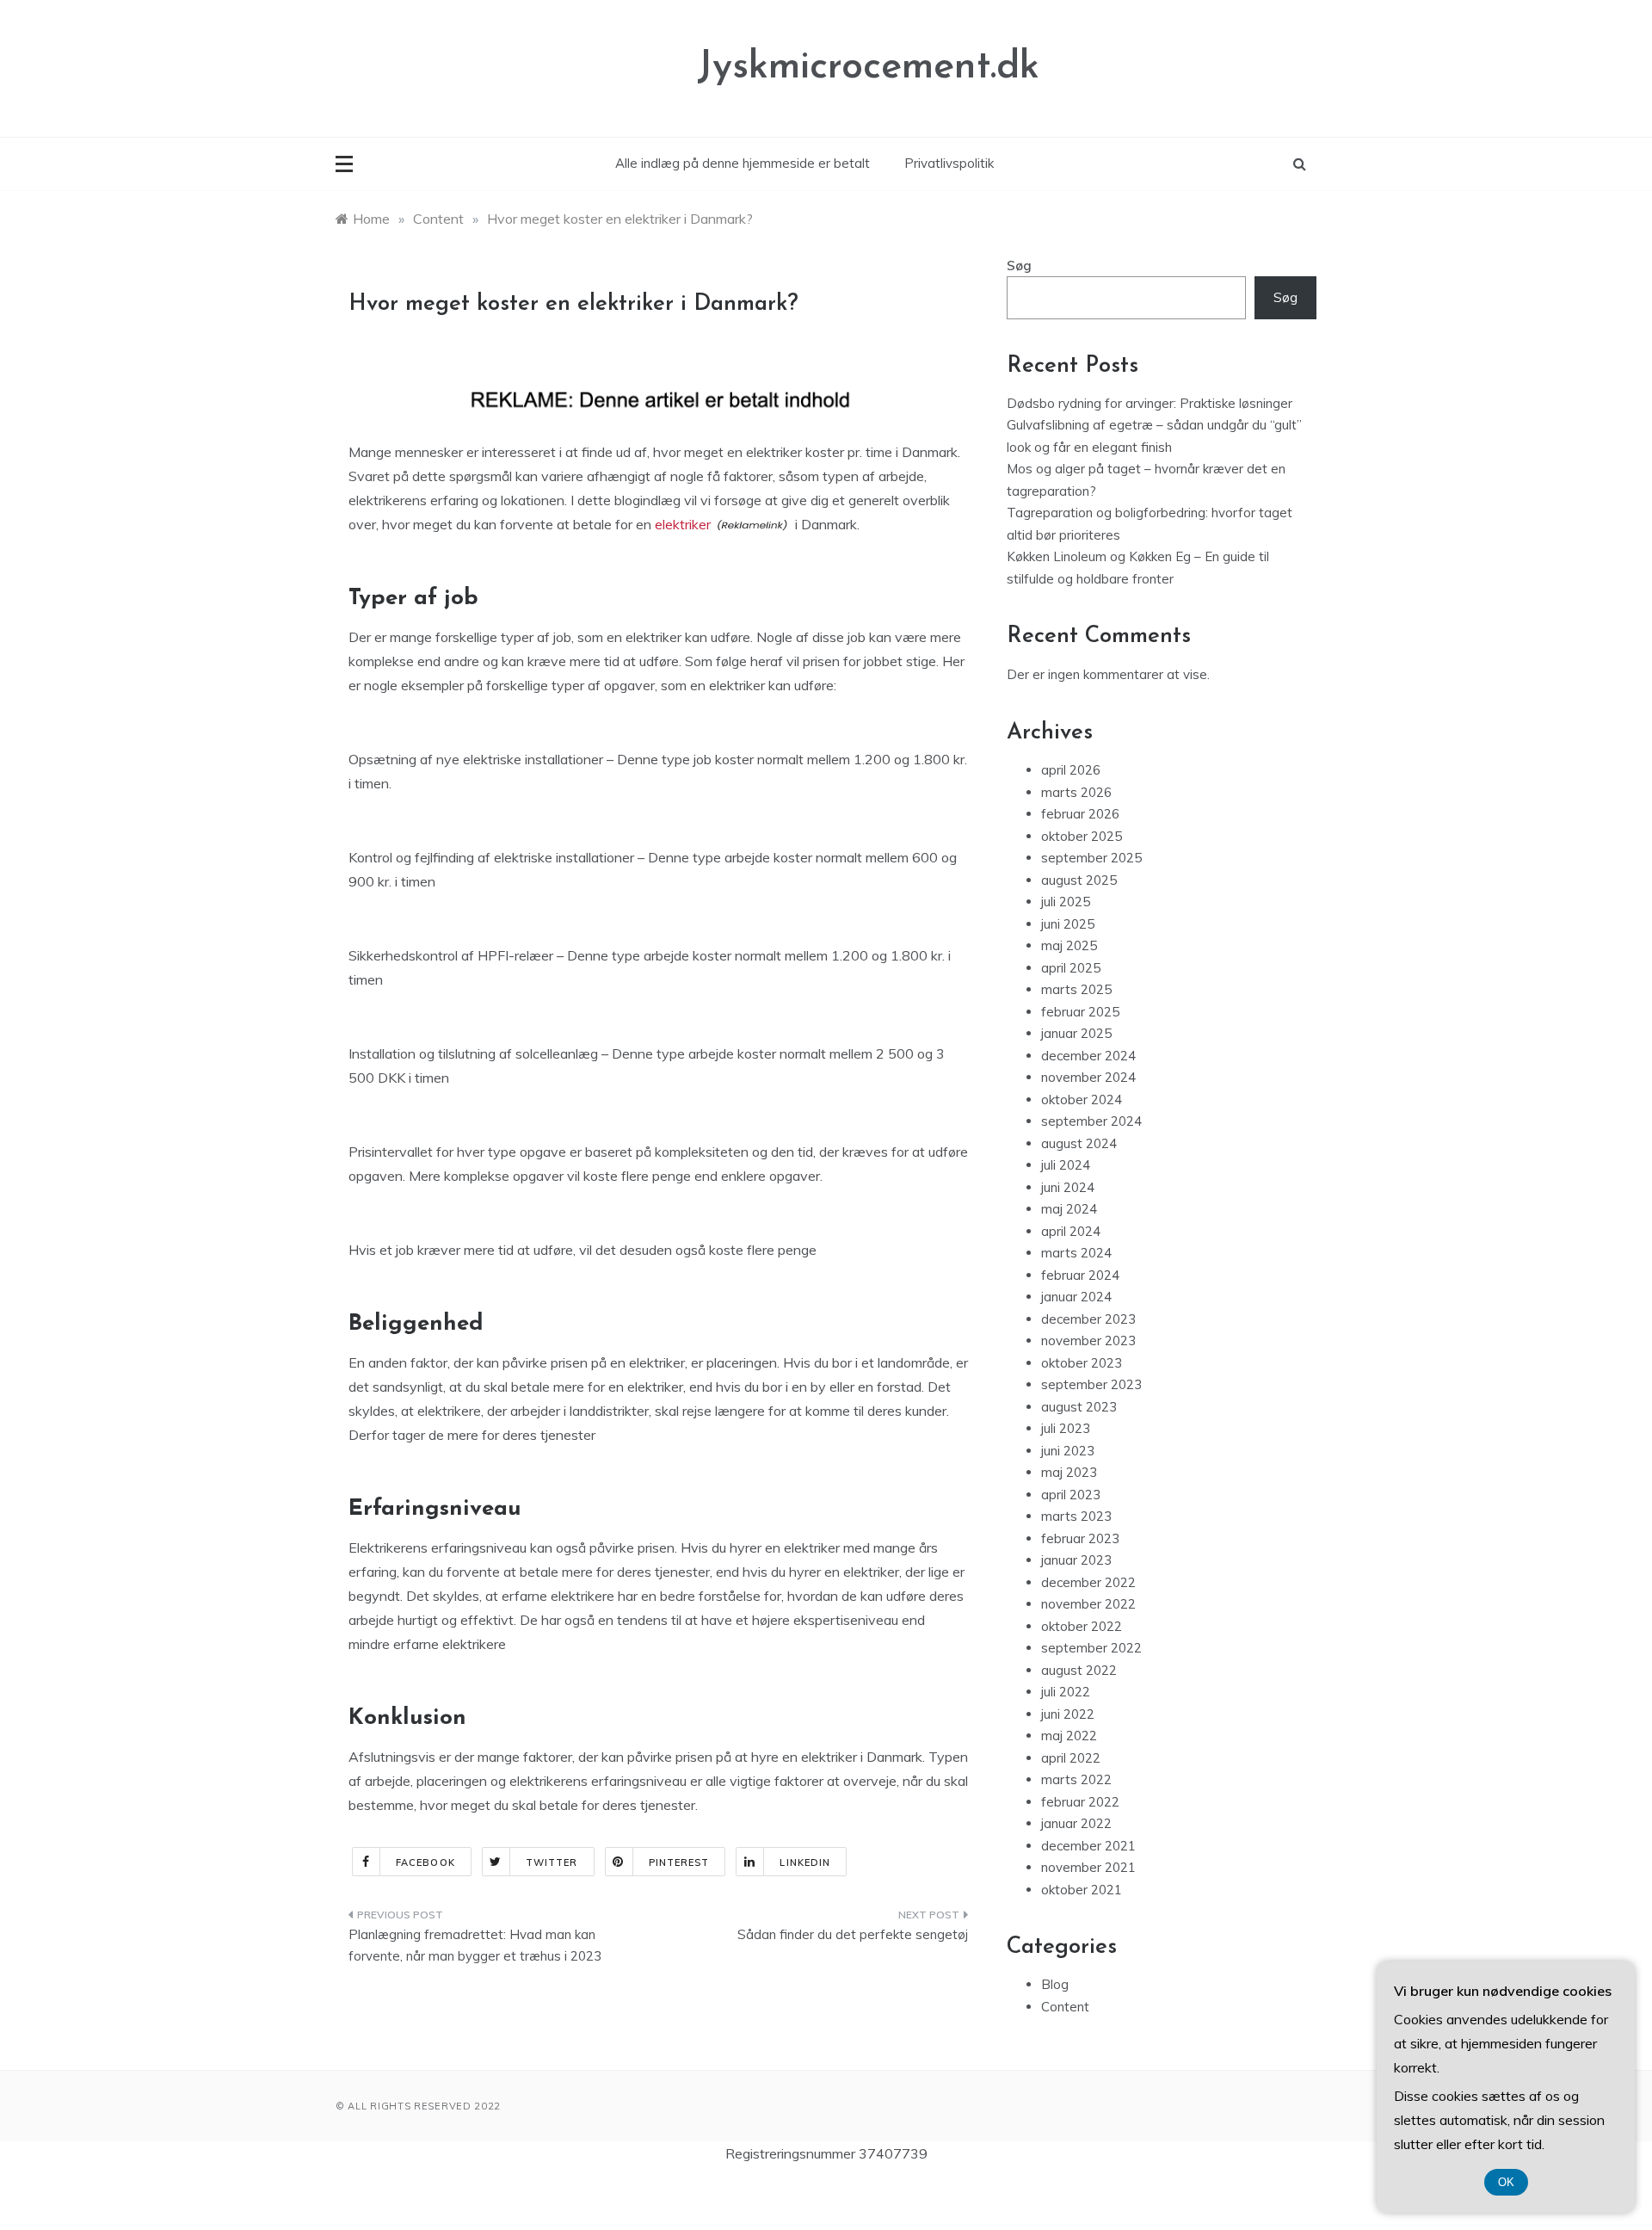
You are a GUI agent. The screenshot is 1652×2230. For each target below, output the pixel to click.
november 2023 (1088, 1340)
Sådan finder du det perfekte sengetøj (853, 1934)
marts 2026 (1076, 792)
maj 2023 (1069, 1472)
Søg (1019, 266)
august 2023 (1079, 1407)
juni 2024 (1068, 1187)
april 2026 (1071, 770)
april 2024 (1071, 1231)
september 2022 (1091, 1648)
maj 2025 (1069, 945)
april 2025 (1071, 968)
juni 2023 (1068, 1451)
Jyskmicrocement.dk (868, 68)
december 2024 (1088, 1056)
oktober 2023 (1082, 1363)
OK (1506, 2182)
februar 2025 (1080, 1012)
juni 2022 (1068, 1714)
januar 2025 (1076, 1033)
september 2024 (1091, 1121)
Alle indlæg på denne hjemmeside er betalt (743, 163)
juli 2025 (1066, 902)
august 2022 (1079, 1670)
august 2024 (1079, 1143)
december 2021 (1088, 1846)
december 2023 (1088, 1319)
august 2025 (1079, 880)
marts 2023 (1076, 1516)
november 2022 (1088, 1604)
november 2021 (1088, 1867)
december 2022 (1088, 1582)
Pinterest (679, 1862)
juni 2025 (1068, 924)
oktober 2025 (1082, 836)
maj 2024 (1069, 1209)
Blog (1055, 1984)
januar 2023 (1076, 1560)
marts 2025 (1076, 989)
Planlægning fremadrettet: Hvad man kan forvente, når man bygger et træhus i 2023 (475, 1946)
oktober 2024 (1082, 1100)
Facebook (425, 1862)
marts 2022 (1076, 1779)
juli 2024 (1066, 1165)
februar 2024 (1080, 1275)
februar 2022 (1080, 1802)
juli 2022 (1066, 1692)
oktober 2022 (1082, 1626)
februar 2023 (1080, 1538)
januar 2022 (1076, 1823)
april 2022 (1071, 1758)
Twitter (552, 1862)
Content (1065, 2007)
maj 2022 (1069, 1736)
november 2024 (1088, 1077)
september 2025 (1091, 858)
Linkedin (805, 1862)
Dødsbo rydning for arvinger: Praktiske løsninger (1150, 403)
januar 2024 (1076, 1297)
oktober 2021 (1082, 1890)
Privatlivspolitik (949, 163)
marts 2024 (1076, 1253)
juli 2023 (1066, 1428)
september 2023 (1091, 1384)
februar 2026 (1080, 814)
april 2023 (1071, 1495)
